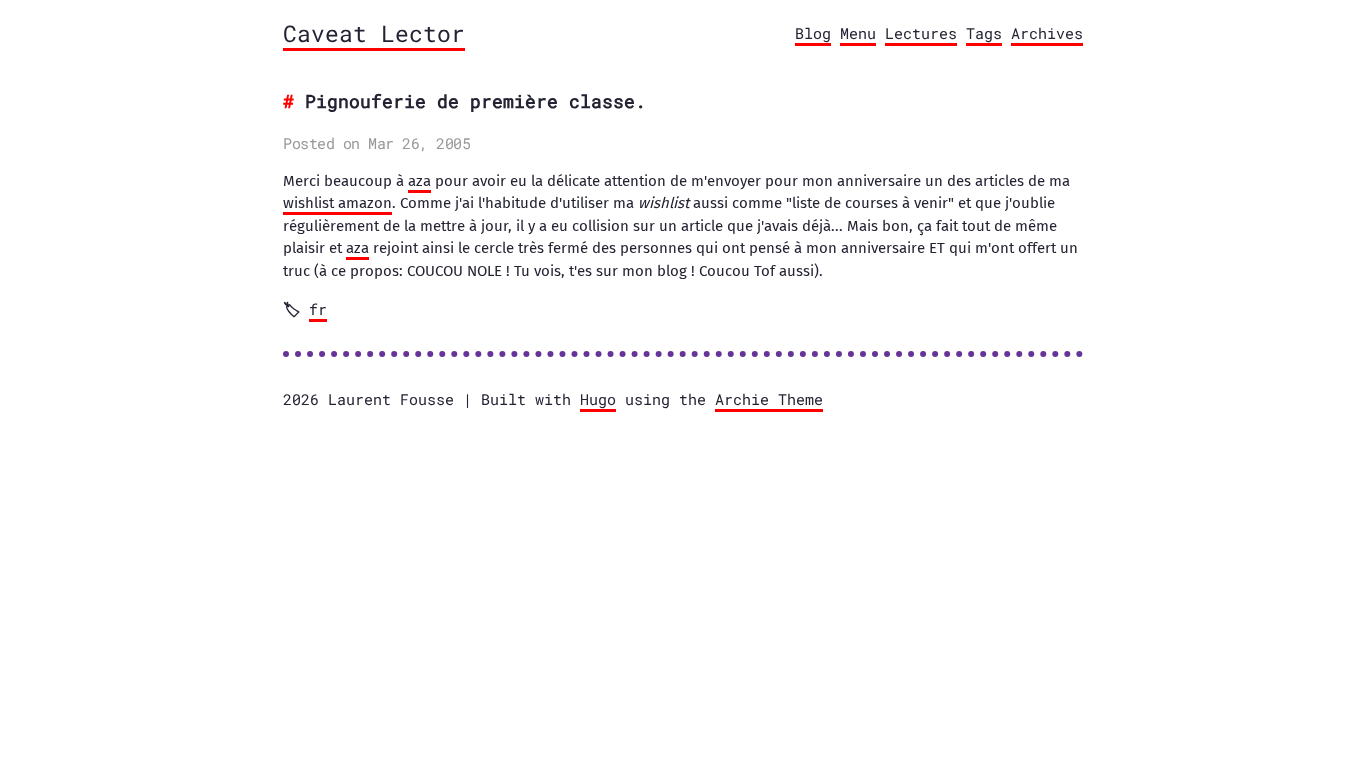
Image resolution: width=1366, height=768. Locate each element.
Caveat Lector (374, 33)
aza (419, 181)
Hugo (598, 399)
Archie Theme (769, 399)
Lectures (921, 33)
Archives (1047, 33)
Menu (858, 33)
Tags (984, 33)
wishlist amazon (337, 203)
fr (318, 309)
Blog (813, 33)
